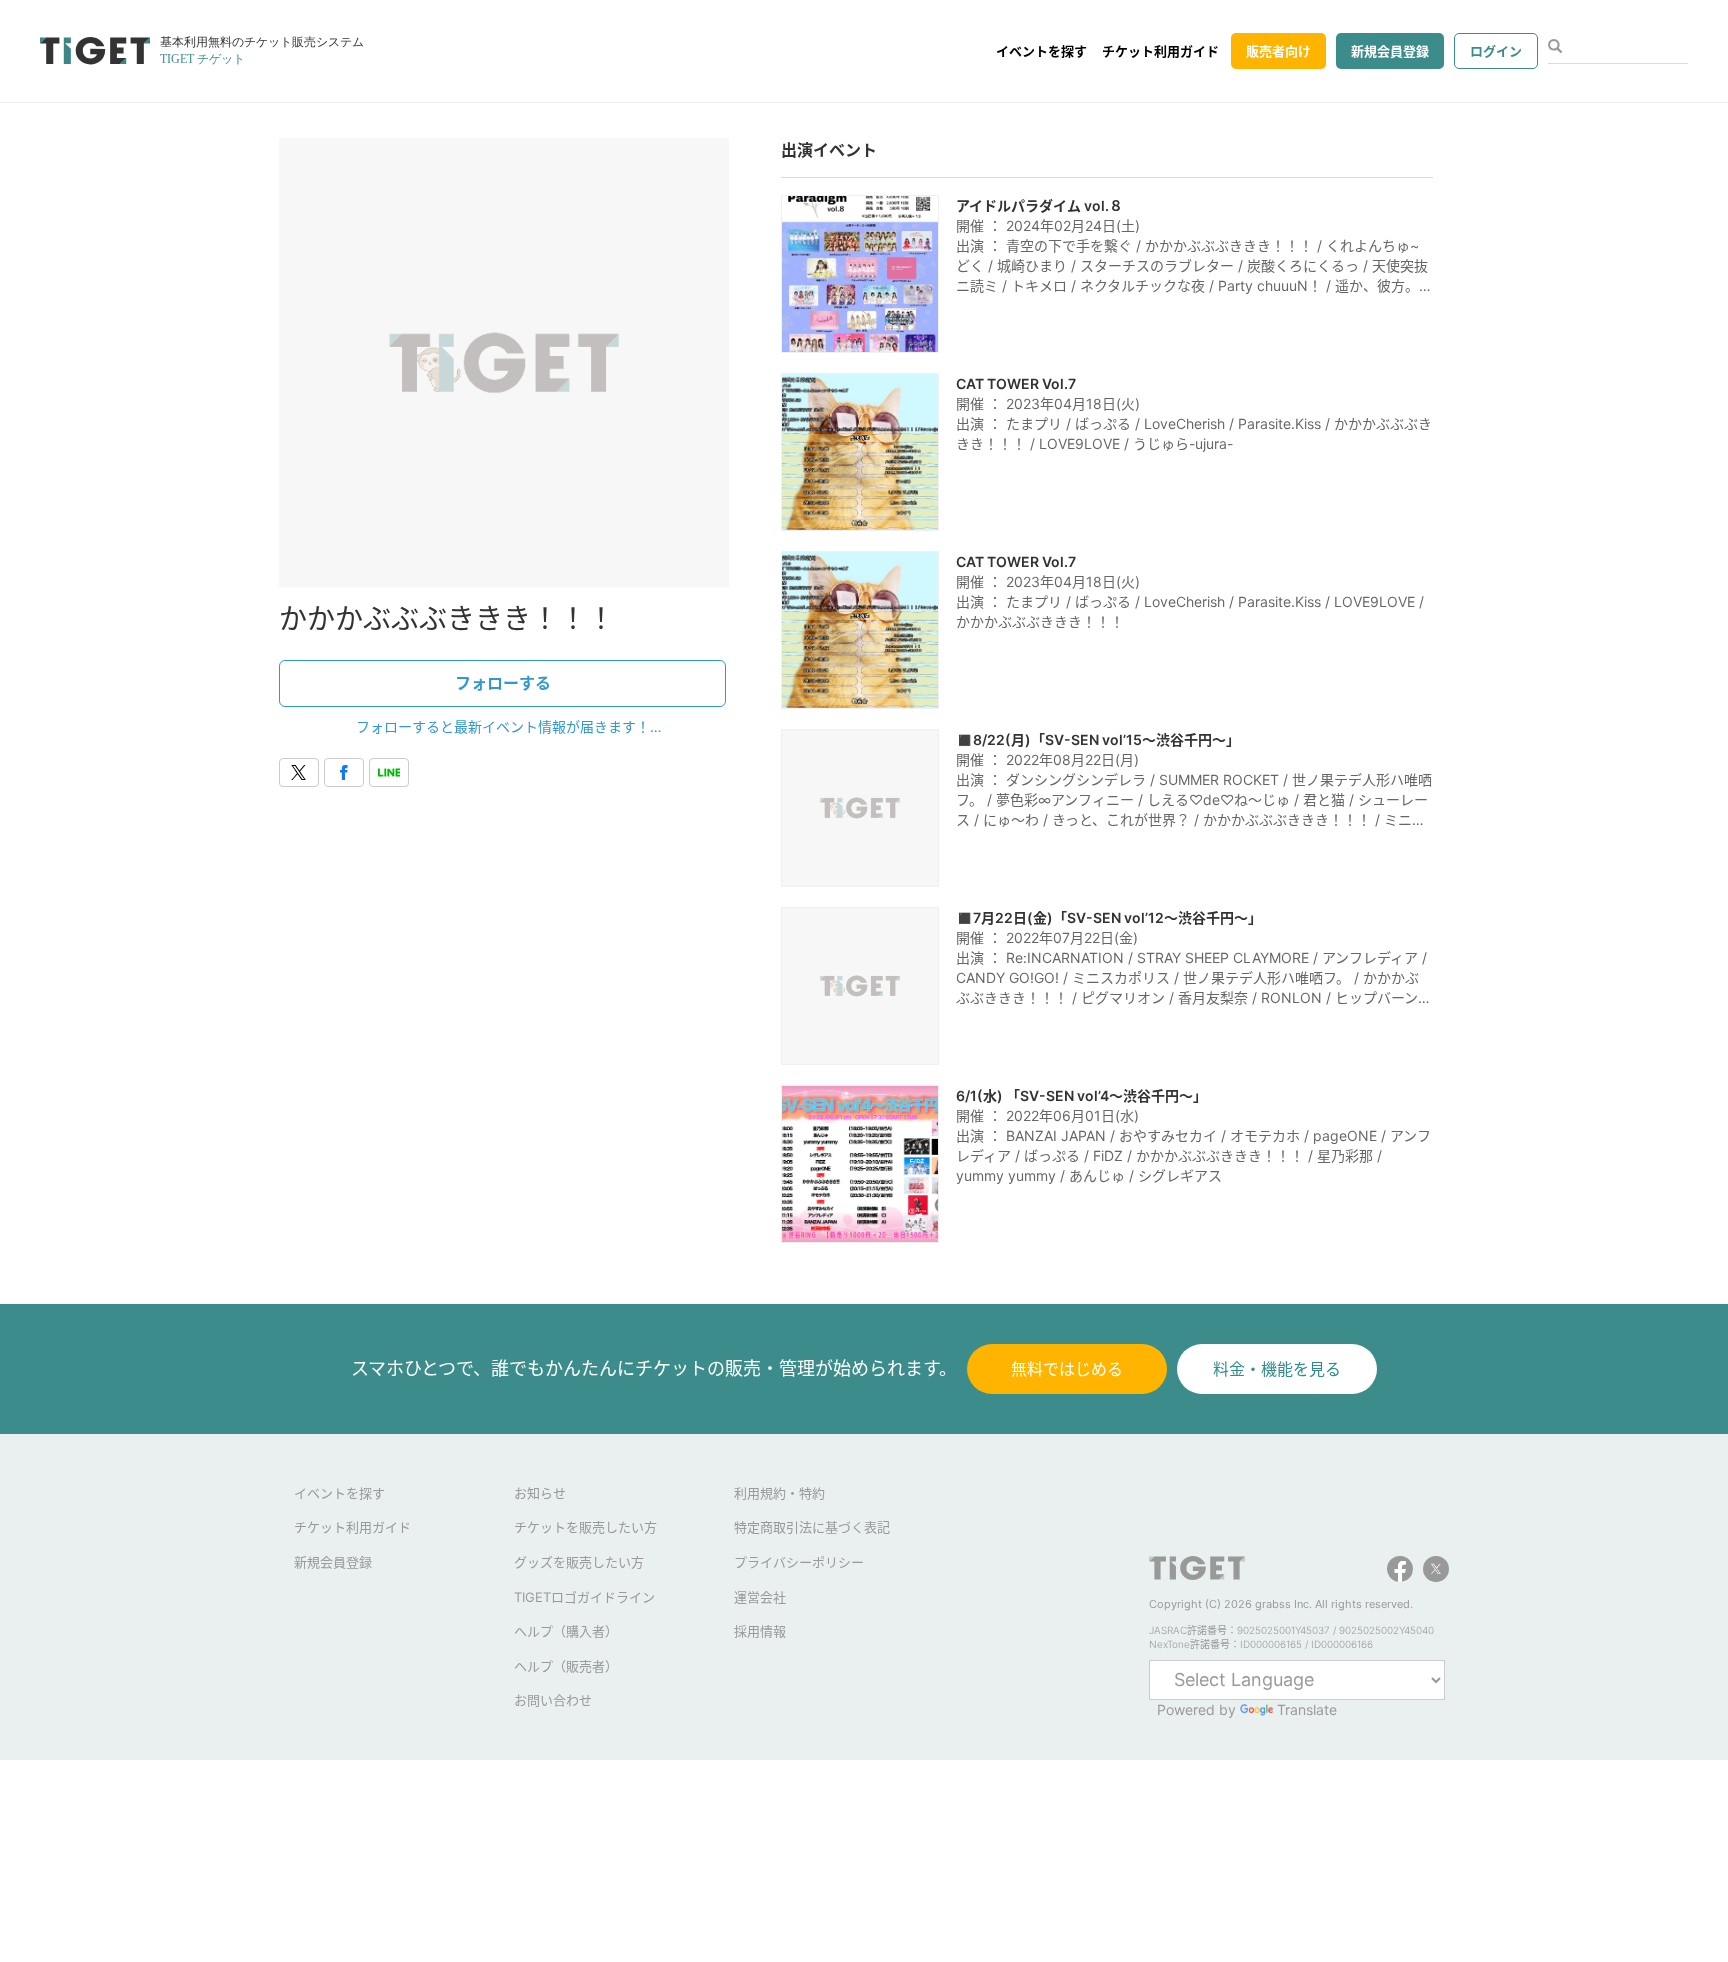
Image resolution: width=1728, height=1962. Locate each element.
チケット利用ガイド (1160, 51)
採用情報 (760, 1631)
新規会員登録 (1390, 51)
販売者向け (1278, 51)
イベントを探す (1041, 51)
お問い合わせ (553, 1700)
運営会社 (760, 1597)
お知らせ (540, 1493)
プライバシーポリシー (799, 1562)
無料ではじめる (1067, 1369)
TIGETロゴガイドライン (584, 1597)
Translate (1307, 1709)
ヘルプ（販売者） (566, 1666)
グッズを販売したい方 (579, 1562)
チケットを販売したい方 (585, 1527)
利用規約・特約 (779, 1493)
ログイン (1496, 51)
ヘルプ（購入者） (566, 1631)
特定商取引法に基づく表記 (812, 1527)
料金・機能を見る (1277, 1369)
